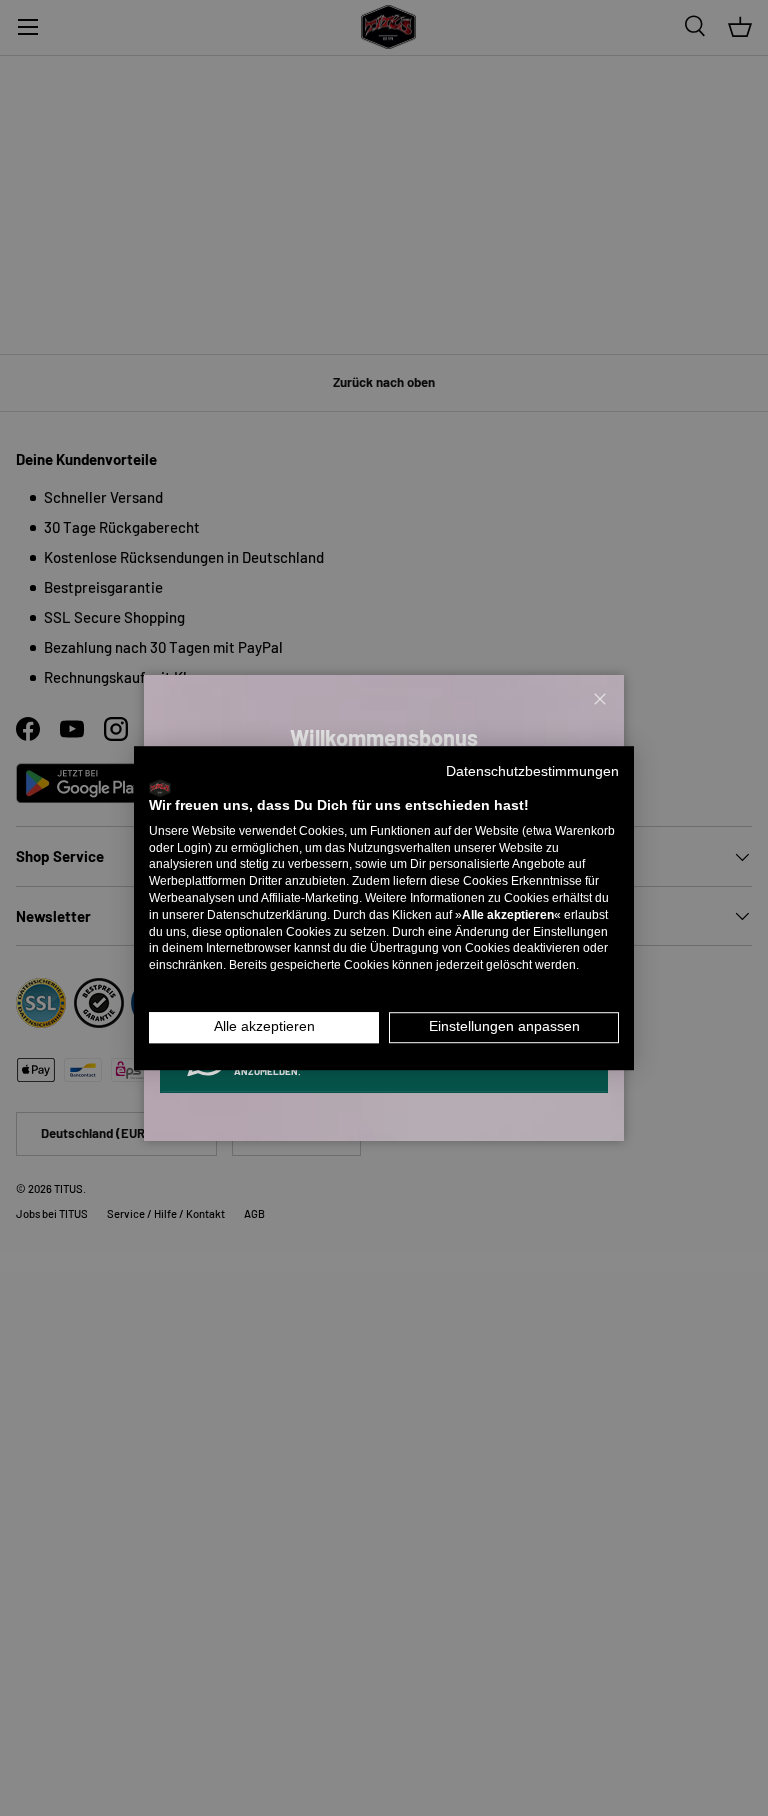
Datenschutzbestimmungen (532, 771)
